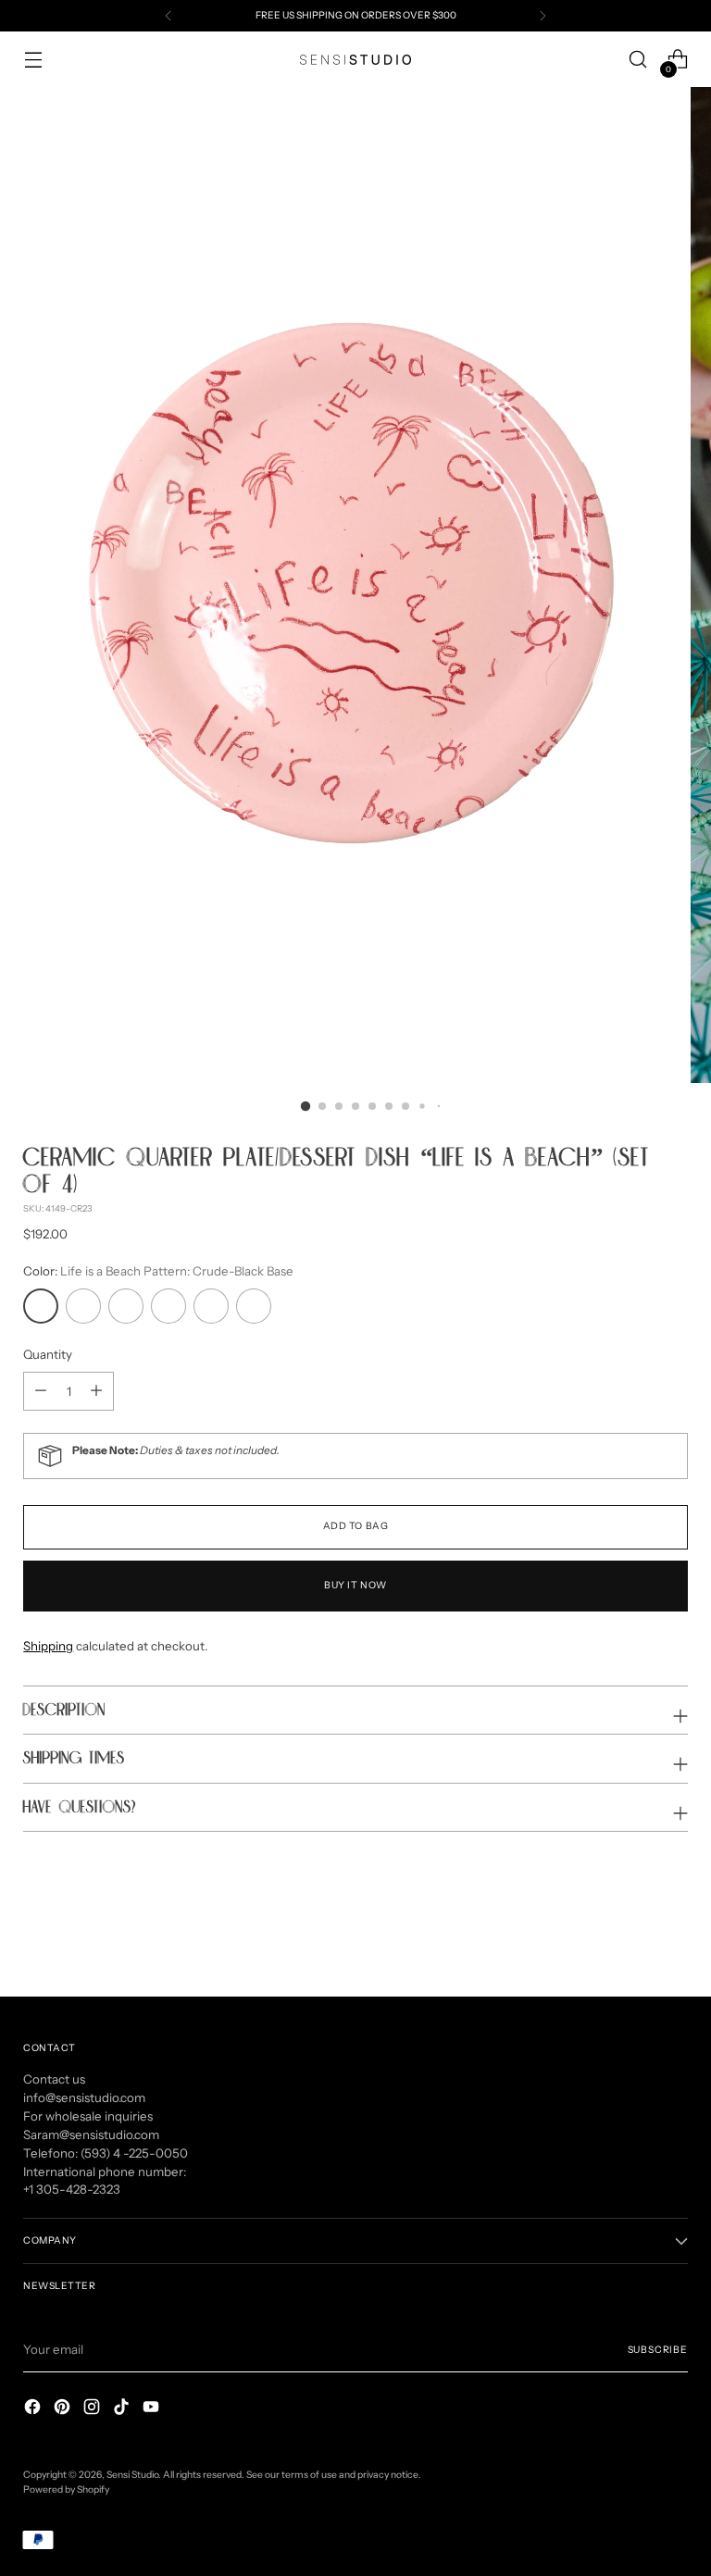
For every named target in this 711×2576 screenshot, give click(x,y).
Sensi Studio (132, 2475)
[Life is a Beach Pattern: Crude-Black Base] (41, 1306)
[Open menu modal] (33, 60)
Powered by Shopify (66, 2489)
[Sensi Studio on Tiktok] (123, 2409)
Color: (158, 1271)
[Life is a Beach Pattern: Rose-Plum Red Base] (211, 1306)
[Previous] (168, 16)
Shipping (48, 1646)
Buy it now (355, 1585)
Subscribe (658, 2350)
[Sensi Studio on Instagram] (94, 2409)
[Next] (543, 16)
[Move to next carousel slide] (672, 1933)
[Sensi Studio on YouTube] (153, 2409)
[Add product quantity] (41, 1391)
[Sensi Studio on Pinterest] (64, 2409)
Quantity (48, 1354)
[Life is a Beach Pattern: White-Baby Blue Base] (254, 1306)
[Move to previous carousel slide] (630, 1934)
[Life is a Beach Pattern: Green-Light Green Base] (83, 1306)
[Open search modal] (638, 60)
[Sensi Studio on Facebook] (34, 2409)
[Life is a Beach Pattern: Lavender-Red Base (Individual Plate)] (168, 1306)
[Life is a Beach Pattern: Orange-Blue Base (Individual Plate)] (126, 1306)
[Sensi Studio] (355, 60)
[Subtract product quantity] (96, 1391)
